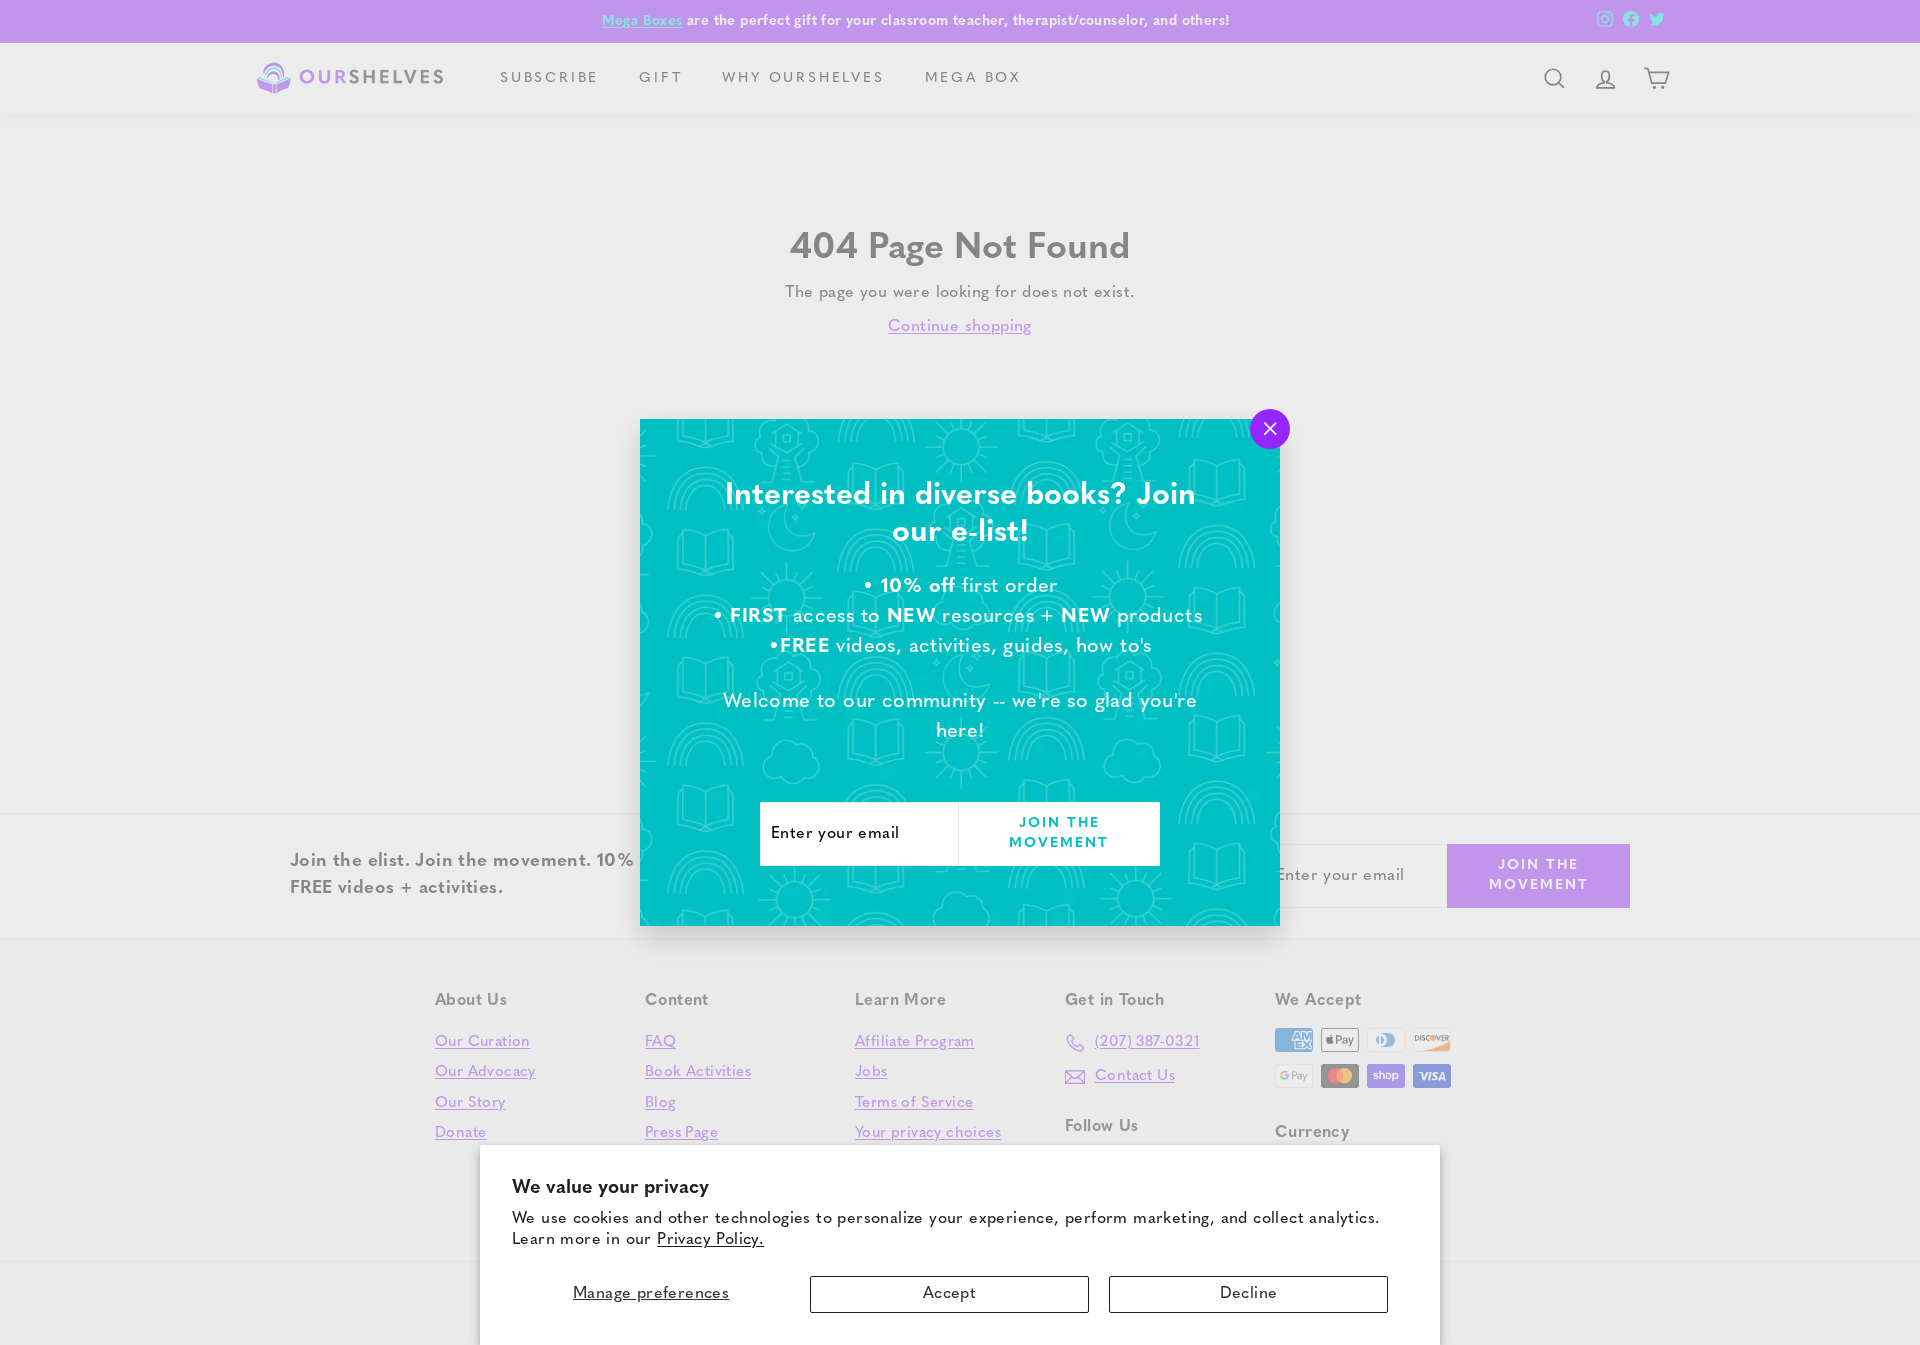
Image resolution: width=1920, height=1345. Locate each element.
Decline (1249, 1294)
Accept (949, 1294)
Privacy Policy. (710, 1240)
